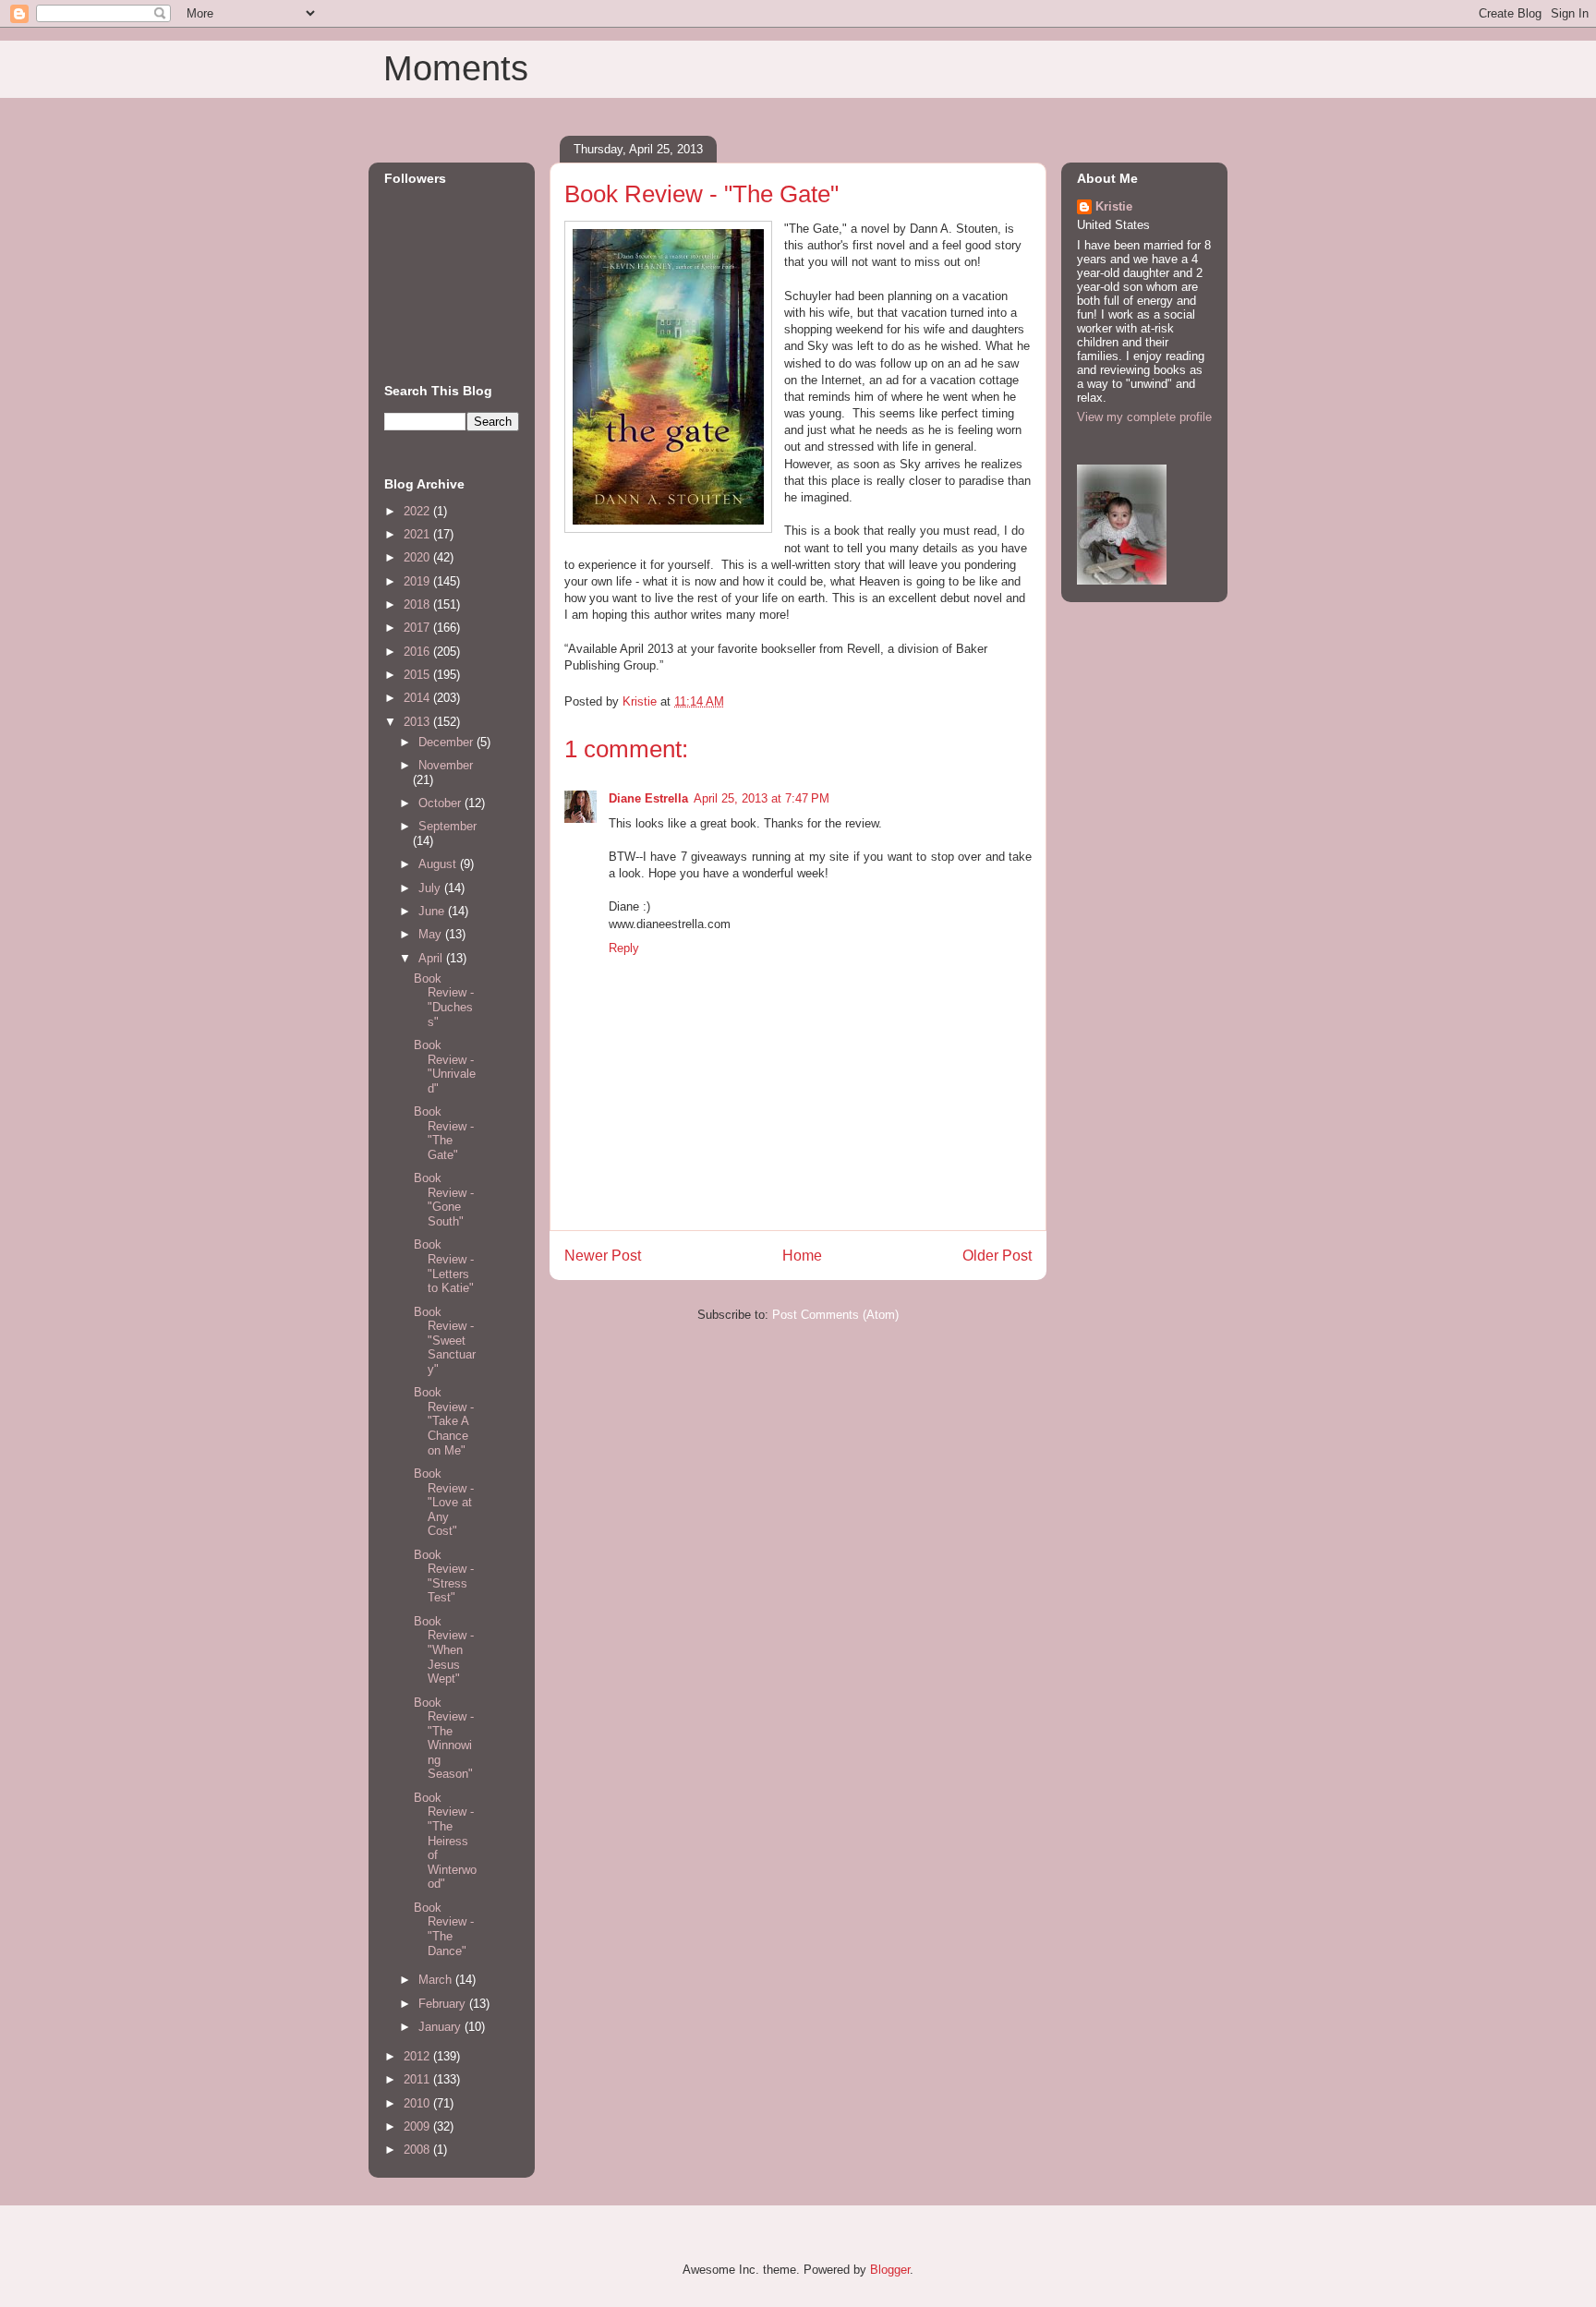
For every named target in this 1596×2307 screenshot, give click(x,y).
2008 (418, 2150)
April (432, 958)
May (432, 934)
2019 (418, 581)
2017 (418, 628)
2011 (418, 2079)
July (431, 888)
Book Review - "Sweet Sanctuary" (445, 1341)
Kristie (1114, 206)
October (441, 803)
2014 (418, 698)
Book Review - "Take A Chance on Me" (444, 1421)
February (444, 2004)
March (437, 1980)
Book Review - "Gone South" (444, 1200)
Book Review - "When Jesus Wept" (444, 1650)
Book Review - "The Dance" (444, 1929)
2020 (418, 557)
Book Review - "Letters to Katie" (444, 1266)
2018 (418, 604)
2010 (418, 2103)
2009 (418, 2126)
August (439, 864)
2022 (418, 511)
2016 (418, 652)
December (447, 742)
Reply (624, 948)
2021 (418, 534)
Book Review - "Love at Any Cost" (444, 1502)
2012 (418, 2056)
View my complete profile (1144, 417)
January (441, 2027)
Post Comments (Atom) (835, 1315)
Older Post (997, 1256)
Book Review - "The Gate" (444, 1133)
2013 (418, 722)
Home (802, 1256)
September (447, 826)
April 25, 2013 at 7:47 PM (762, 798)
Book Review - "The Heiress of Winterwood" (445, 1841)
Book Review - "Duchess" (444, 1000)
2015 (418, 675)
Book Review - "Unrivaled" (445, 1067)
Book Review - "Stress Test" (444, 1576)
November (446, 765)
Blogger (890, 2270)
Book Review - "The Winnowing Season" (444, 1739)
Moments (456, 68)
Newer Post (603, 1256)
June (433, 911)
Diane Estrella (648, 798)
